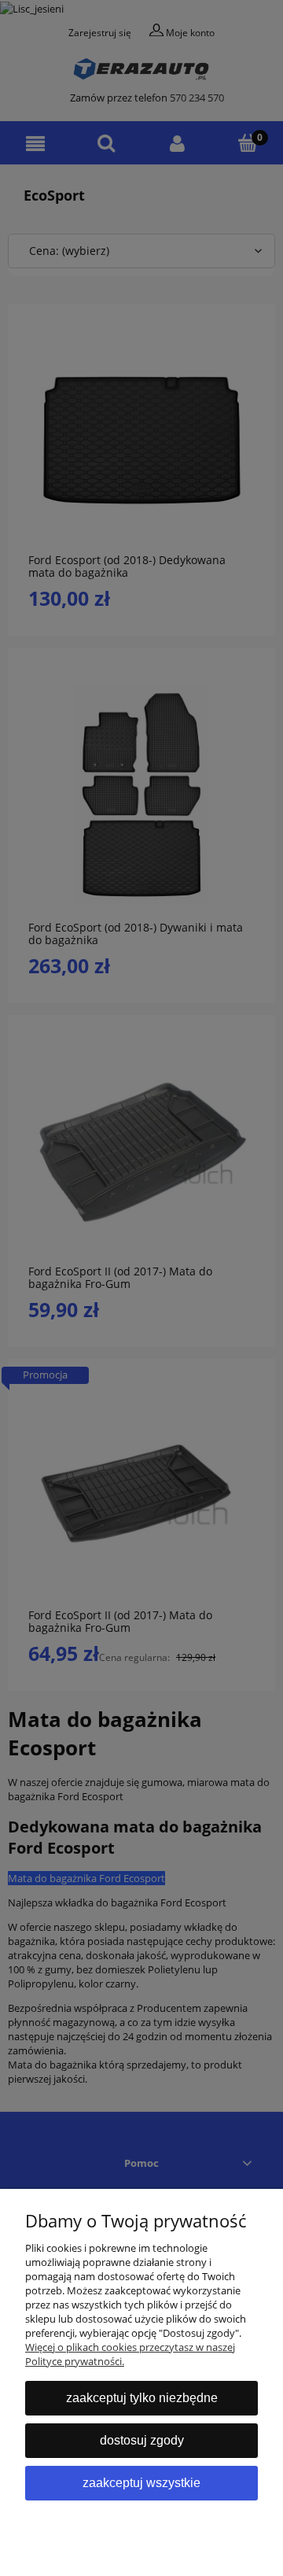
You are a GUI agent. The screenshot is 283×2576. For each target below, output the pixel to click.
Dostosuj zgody (142, 2440)
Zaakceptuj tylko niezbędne (142, 2398)
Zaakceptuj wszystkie (141, 2483)
